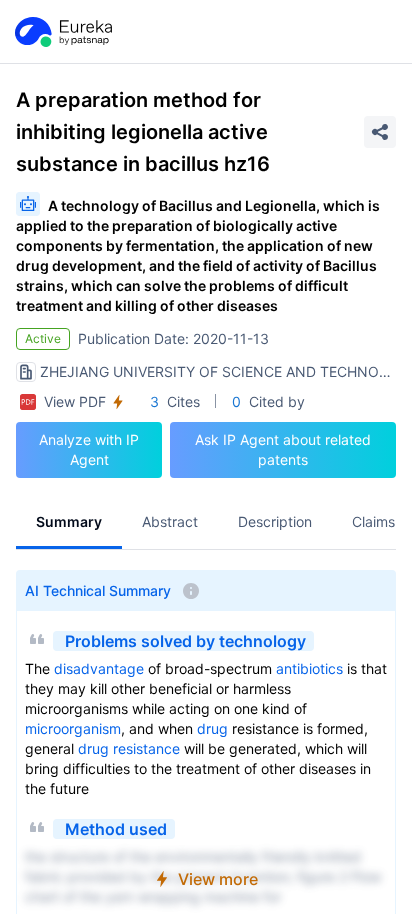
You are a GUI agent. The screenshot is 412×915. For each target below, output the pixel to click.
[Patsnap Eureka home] (62, 32)
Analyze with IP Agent (89, 449)
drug (212, 728)
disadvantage (99, 668)
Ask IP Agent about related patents (283, 449)
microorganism (73, 728)
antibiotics (309, 668)
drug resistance (129, 748)
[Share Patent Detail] (380, 132)
